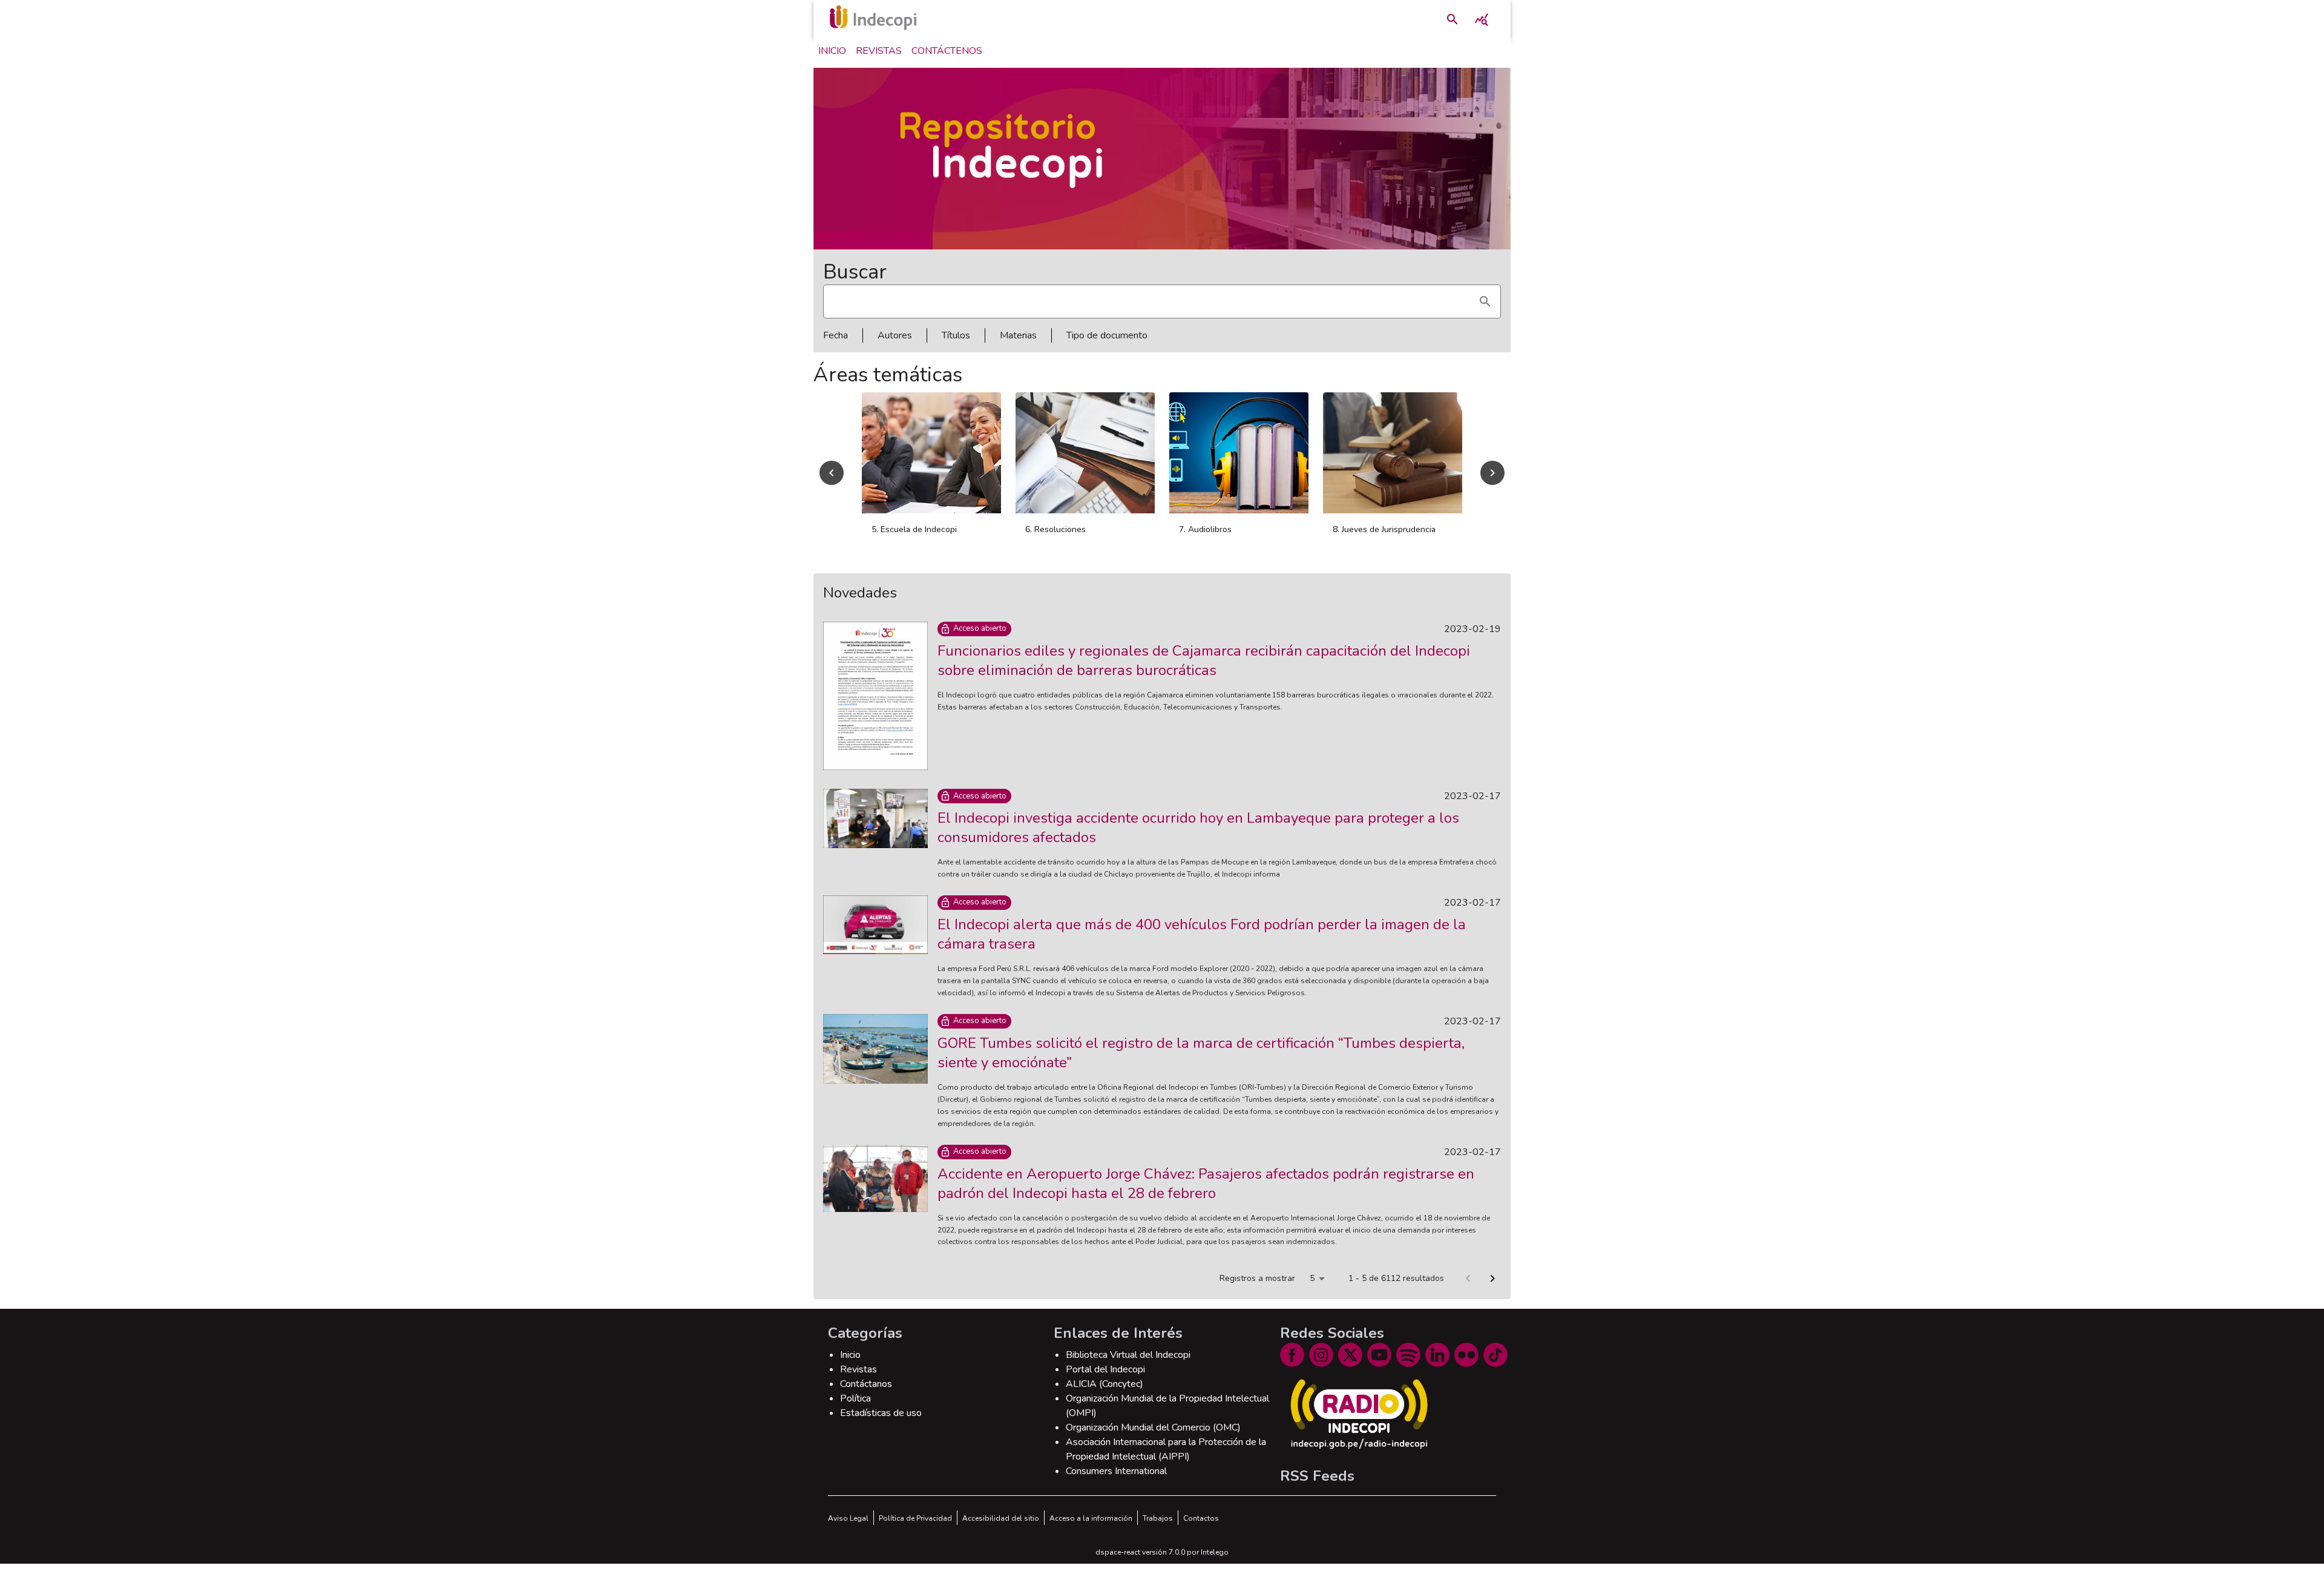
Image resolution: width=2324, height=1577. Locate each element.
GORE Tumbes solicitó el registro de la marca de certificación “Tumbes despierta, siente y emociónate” (1201, 1066)
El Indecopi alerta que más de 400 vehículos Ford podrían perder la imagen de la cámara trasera (1202, 947)
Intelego (1215, 1565)
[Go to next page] (1492, 1292)
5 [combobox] (1312, 1292)
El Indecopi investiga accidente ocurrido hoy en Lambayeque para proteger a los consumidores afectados (1198, 841)
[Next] (1492, 479)
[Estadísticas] (1482, 19)
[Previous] (832, 479)
